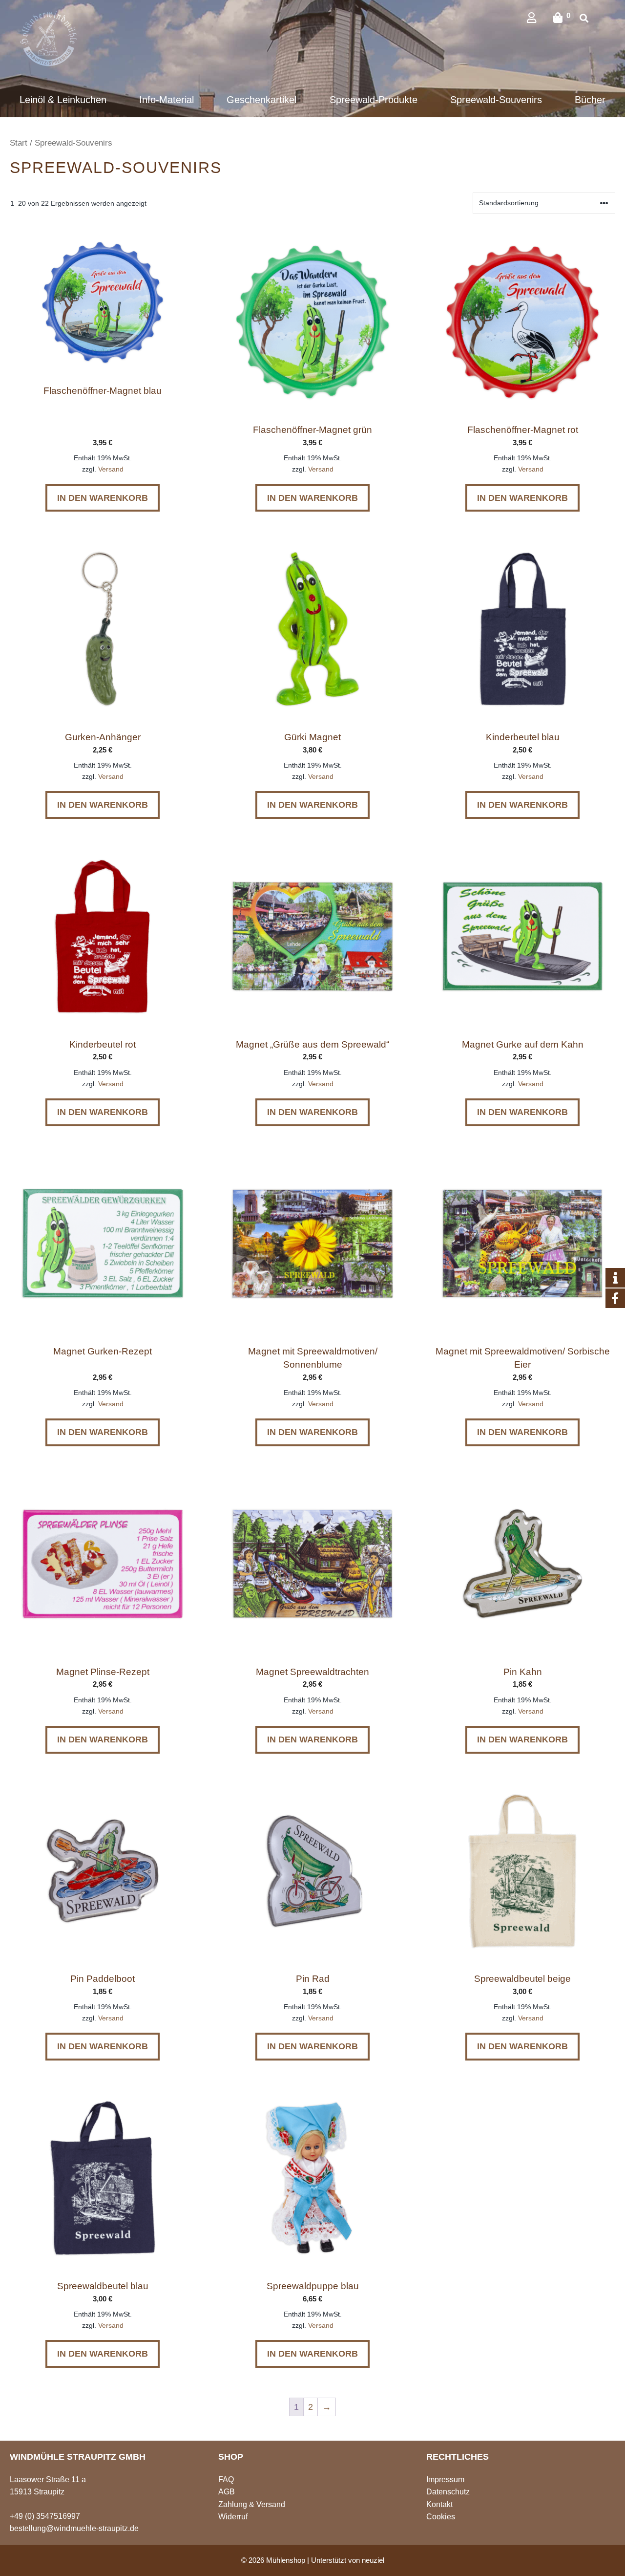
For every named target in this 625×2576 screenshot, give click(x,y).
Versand (111, 469)
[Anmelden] (539, 18)
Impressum (445, 2479)
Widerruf (233, 2517)
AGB (227, 2492)
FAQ (226, 2479)
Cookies (441, 2517)
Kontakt (439, 2504)
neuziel (373, 2560)
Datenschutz (448, 2492)
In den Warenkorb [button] (103, 498)
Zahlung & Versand (252, 2504)
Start (19, 143)
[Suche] (584, 19)
